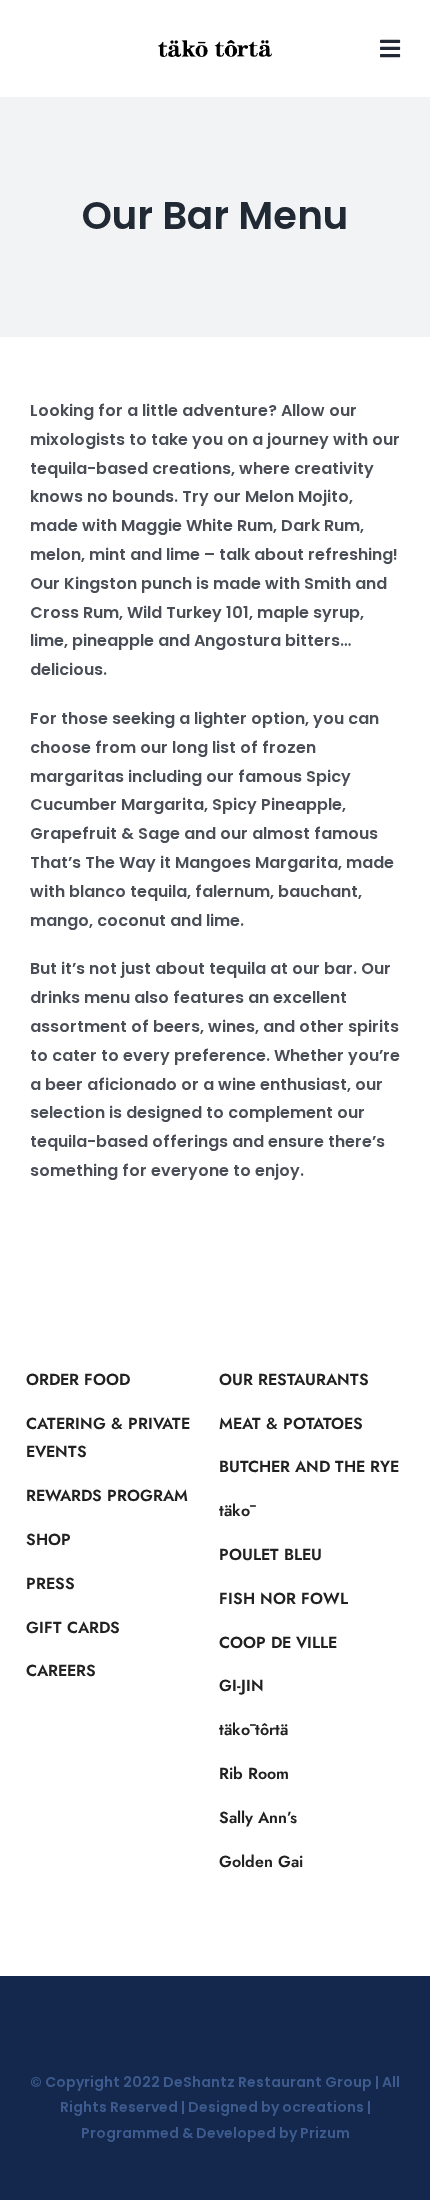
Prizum (325, 2133)
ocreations (323, 2107)
